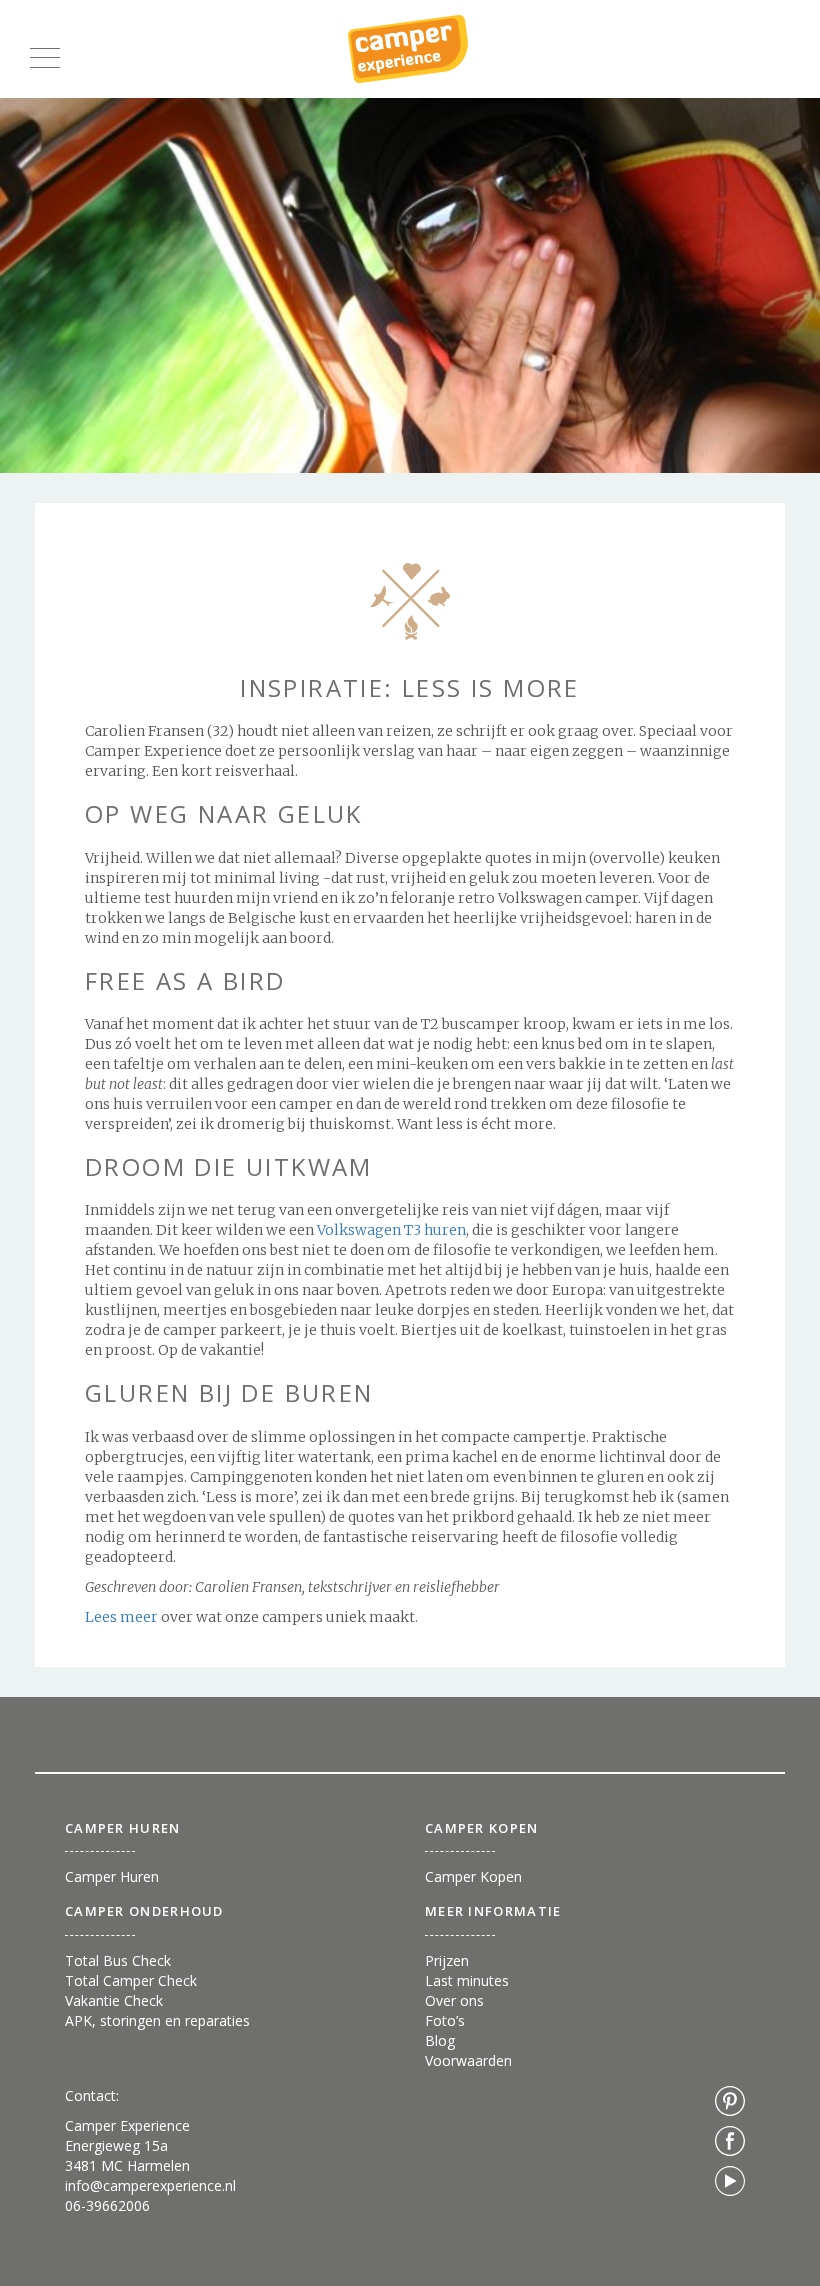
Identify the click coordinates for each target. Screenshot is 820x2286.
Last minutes (467, 1980)
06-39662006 (107, 2205)
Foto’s (445, 2020)
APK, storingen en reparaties (157, 2020)
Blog (440, 2040)
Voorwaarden (468, 2060)
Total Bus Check (118, 1960)
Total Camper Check (131, 1980)
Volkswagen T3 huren (391, 1230)
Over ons (454, 2000)
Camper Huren (112, 1876)
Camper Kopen (473, 1876)
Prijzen (447, 1960)
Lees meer (123, 1617)
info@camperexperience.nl (150, 2185)
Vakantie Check (114, 2000)
